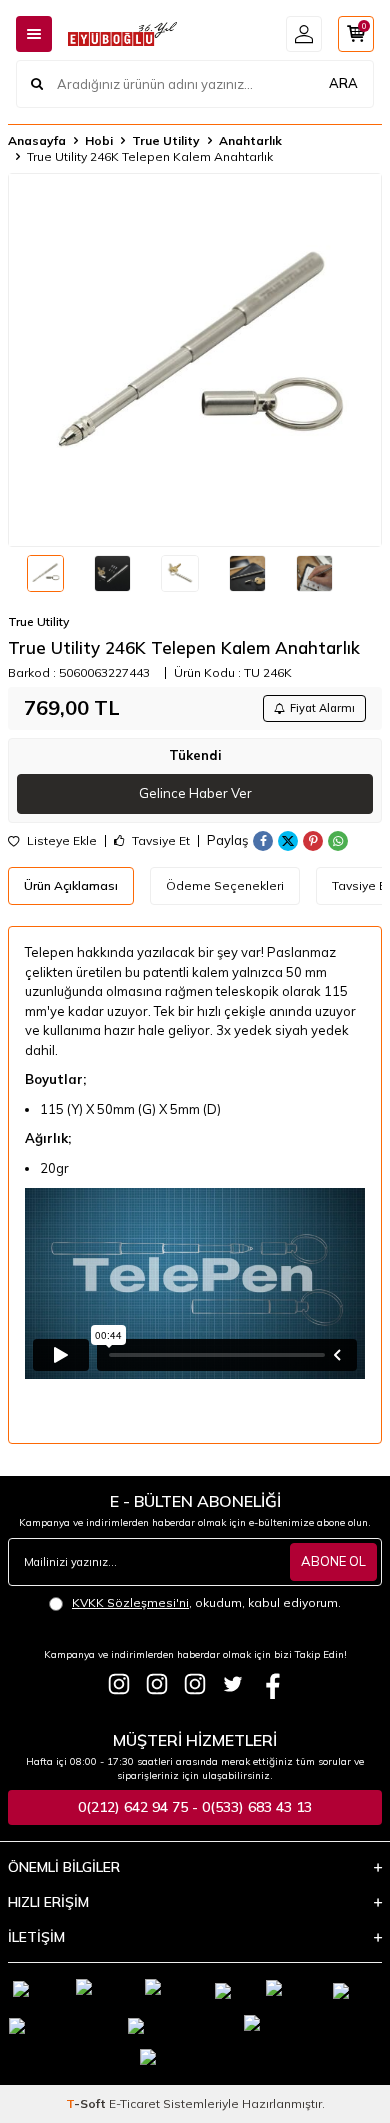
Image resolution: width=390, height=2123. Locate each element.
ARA (343, 83)
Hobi (99, 140)
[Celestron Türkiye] (195, 1684)
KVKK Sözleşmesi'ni (130, 1602)
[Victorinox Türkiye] (157, 1684)
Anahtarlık (250, 140)
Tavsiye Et (159, 841)
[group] (195, 360)
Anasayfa (37, 140)
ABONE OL (333, 1561)
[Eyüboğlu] (119, 1684)
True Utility (166, 140)
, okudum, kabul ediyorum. (206, 1602)
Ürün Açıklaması (71, 885)
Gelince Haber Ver (195, 793)
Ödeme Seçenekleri (225, 885)
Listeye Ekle (60, 841)
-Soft (87, 2103)
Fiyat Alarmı (322, 708)
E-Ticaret (134, 2103)
